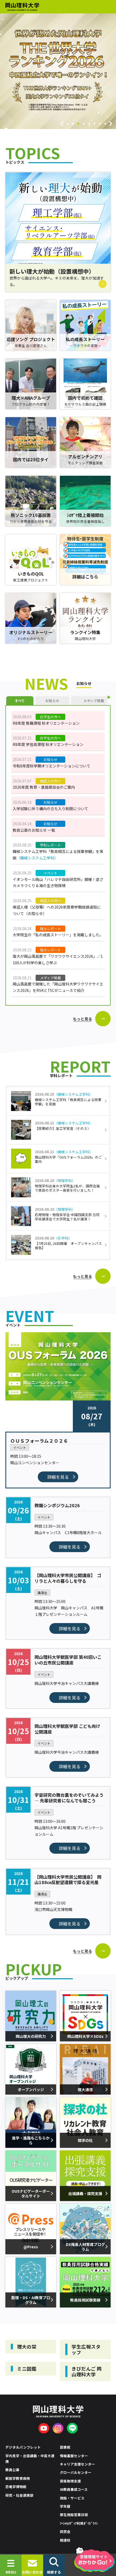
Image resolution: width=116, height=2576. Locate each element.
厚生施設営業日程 (74, 2515)
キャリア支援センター (77, 2464)
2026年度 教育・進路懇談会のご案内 (44, 787)
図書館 (65, 2447)
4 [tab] (84, 124)
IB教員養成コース (74, 2489)
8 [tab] (105, 124)
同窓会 (65, 2532)
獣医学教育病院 (18, 2478)
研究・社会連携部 (19, 2495)
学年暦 (65, 2506)
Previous (62, 124)
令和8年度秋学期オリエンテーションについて (52, 766)
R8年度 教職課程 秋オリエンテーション (46, 723)
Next (111, 124)
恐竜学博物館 (16, 2487)
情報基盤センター (74, 2456)
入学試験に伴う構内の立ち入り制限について (50, 809)
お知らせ (52, 701)
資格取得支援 (70, 2481)
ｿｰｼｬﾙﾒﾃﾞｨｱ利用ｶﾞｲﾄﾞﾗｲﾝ (79, 2523)
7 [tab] (100, 124)
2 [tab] (73, 124)
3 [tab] (78, 124)
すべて (20, 701)
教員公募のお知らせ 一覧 (34, 830)
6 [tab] (94, 124)
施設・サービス (72, 2498)
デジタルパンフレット (23, 2447)
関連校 (65, 2540)
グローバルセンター (76, 2472)
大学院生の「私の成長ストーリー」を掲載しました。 (58, 935)
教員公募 (12, 2470)
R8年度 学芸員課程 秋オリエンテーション (48, 744)
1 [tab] (67, 124)
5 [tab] (89, 124)
